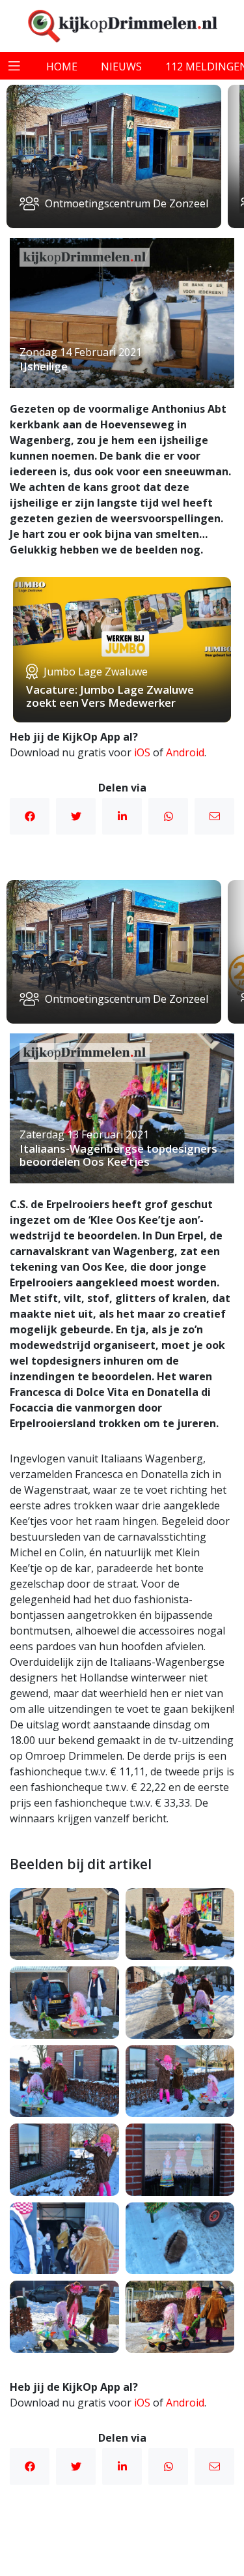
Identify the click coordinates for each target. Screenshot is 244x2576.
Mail (214, 816)
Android (185, 752)
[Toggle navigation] (14, 66)
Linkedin (122, 816)
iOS (142, 752)
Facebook (30, 816)
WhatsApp (168, 816)
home (62, 67)
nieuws (121, 67)
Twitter (76, 816)
